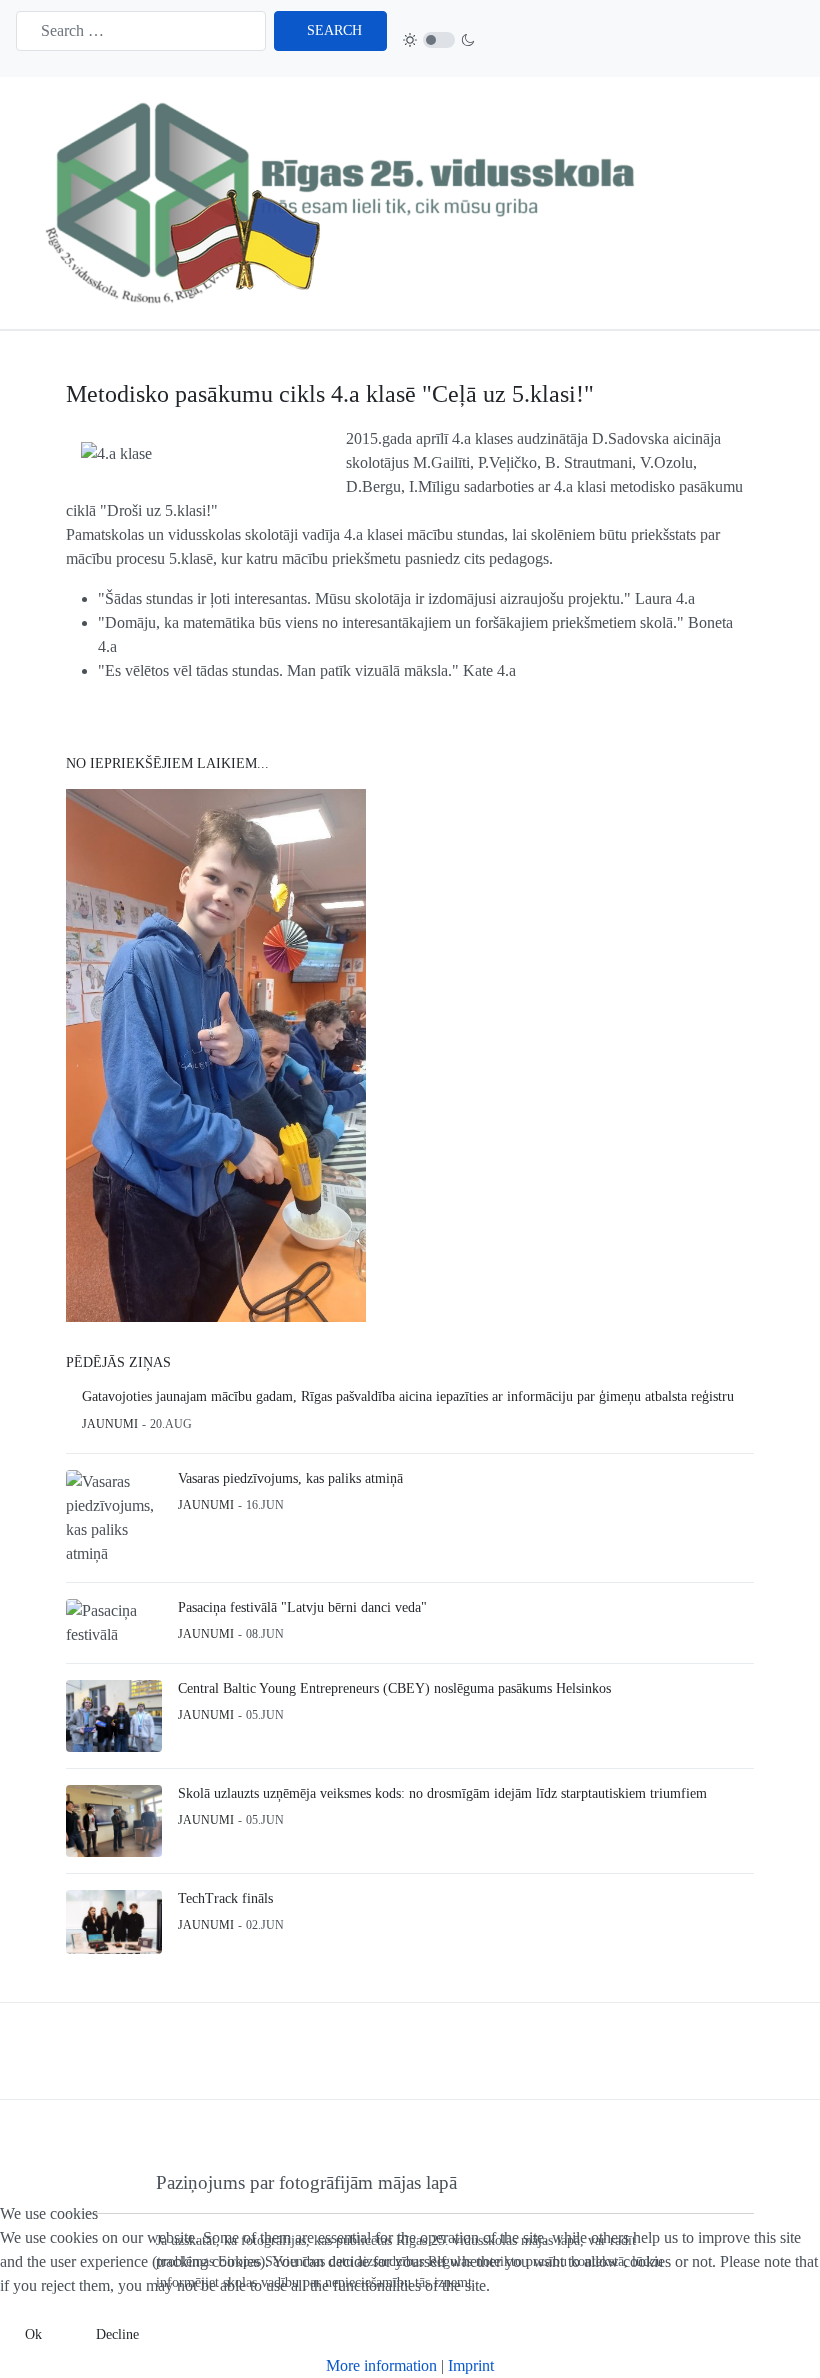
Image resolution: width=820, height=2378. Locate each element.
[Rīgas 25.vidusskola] (346, 201)
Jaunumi (110, 1424)
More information (381, 2365)
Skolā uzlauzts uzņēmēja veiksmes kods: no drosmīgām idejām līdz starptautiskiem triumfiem (442, 1793)
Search (334, 30)
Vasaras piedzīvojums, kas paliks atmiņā (290, 1478)
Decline (117, 2334)
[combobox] (141, 31)
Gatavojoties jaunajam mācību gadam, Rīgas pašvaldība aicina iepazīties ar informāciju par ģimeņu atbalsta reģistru (408, 1396)
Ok (33, 2334)
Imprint (471, 2365)
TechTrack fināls (225, 1898)
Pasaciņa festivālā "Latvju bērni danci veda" (302, 1607)
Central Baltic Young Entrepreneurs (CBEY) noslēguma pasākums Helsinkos (394, 1688)
